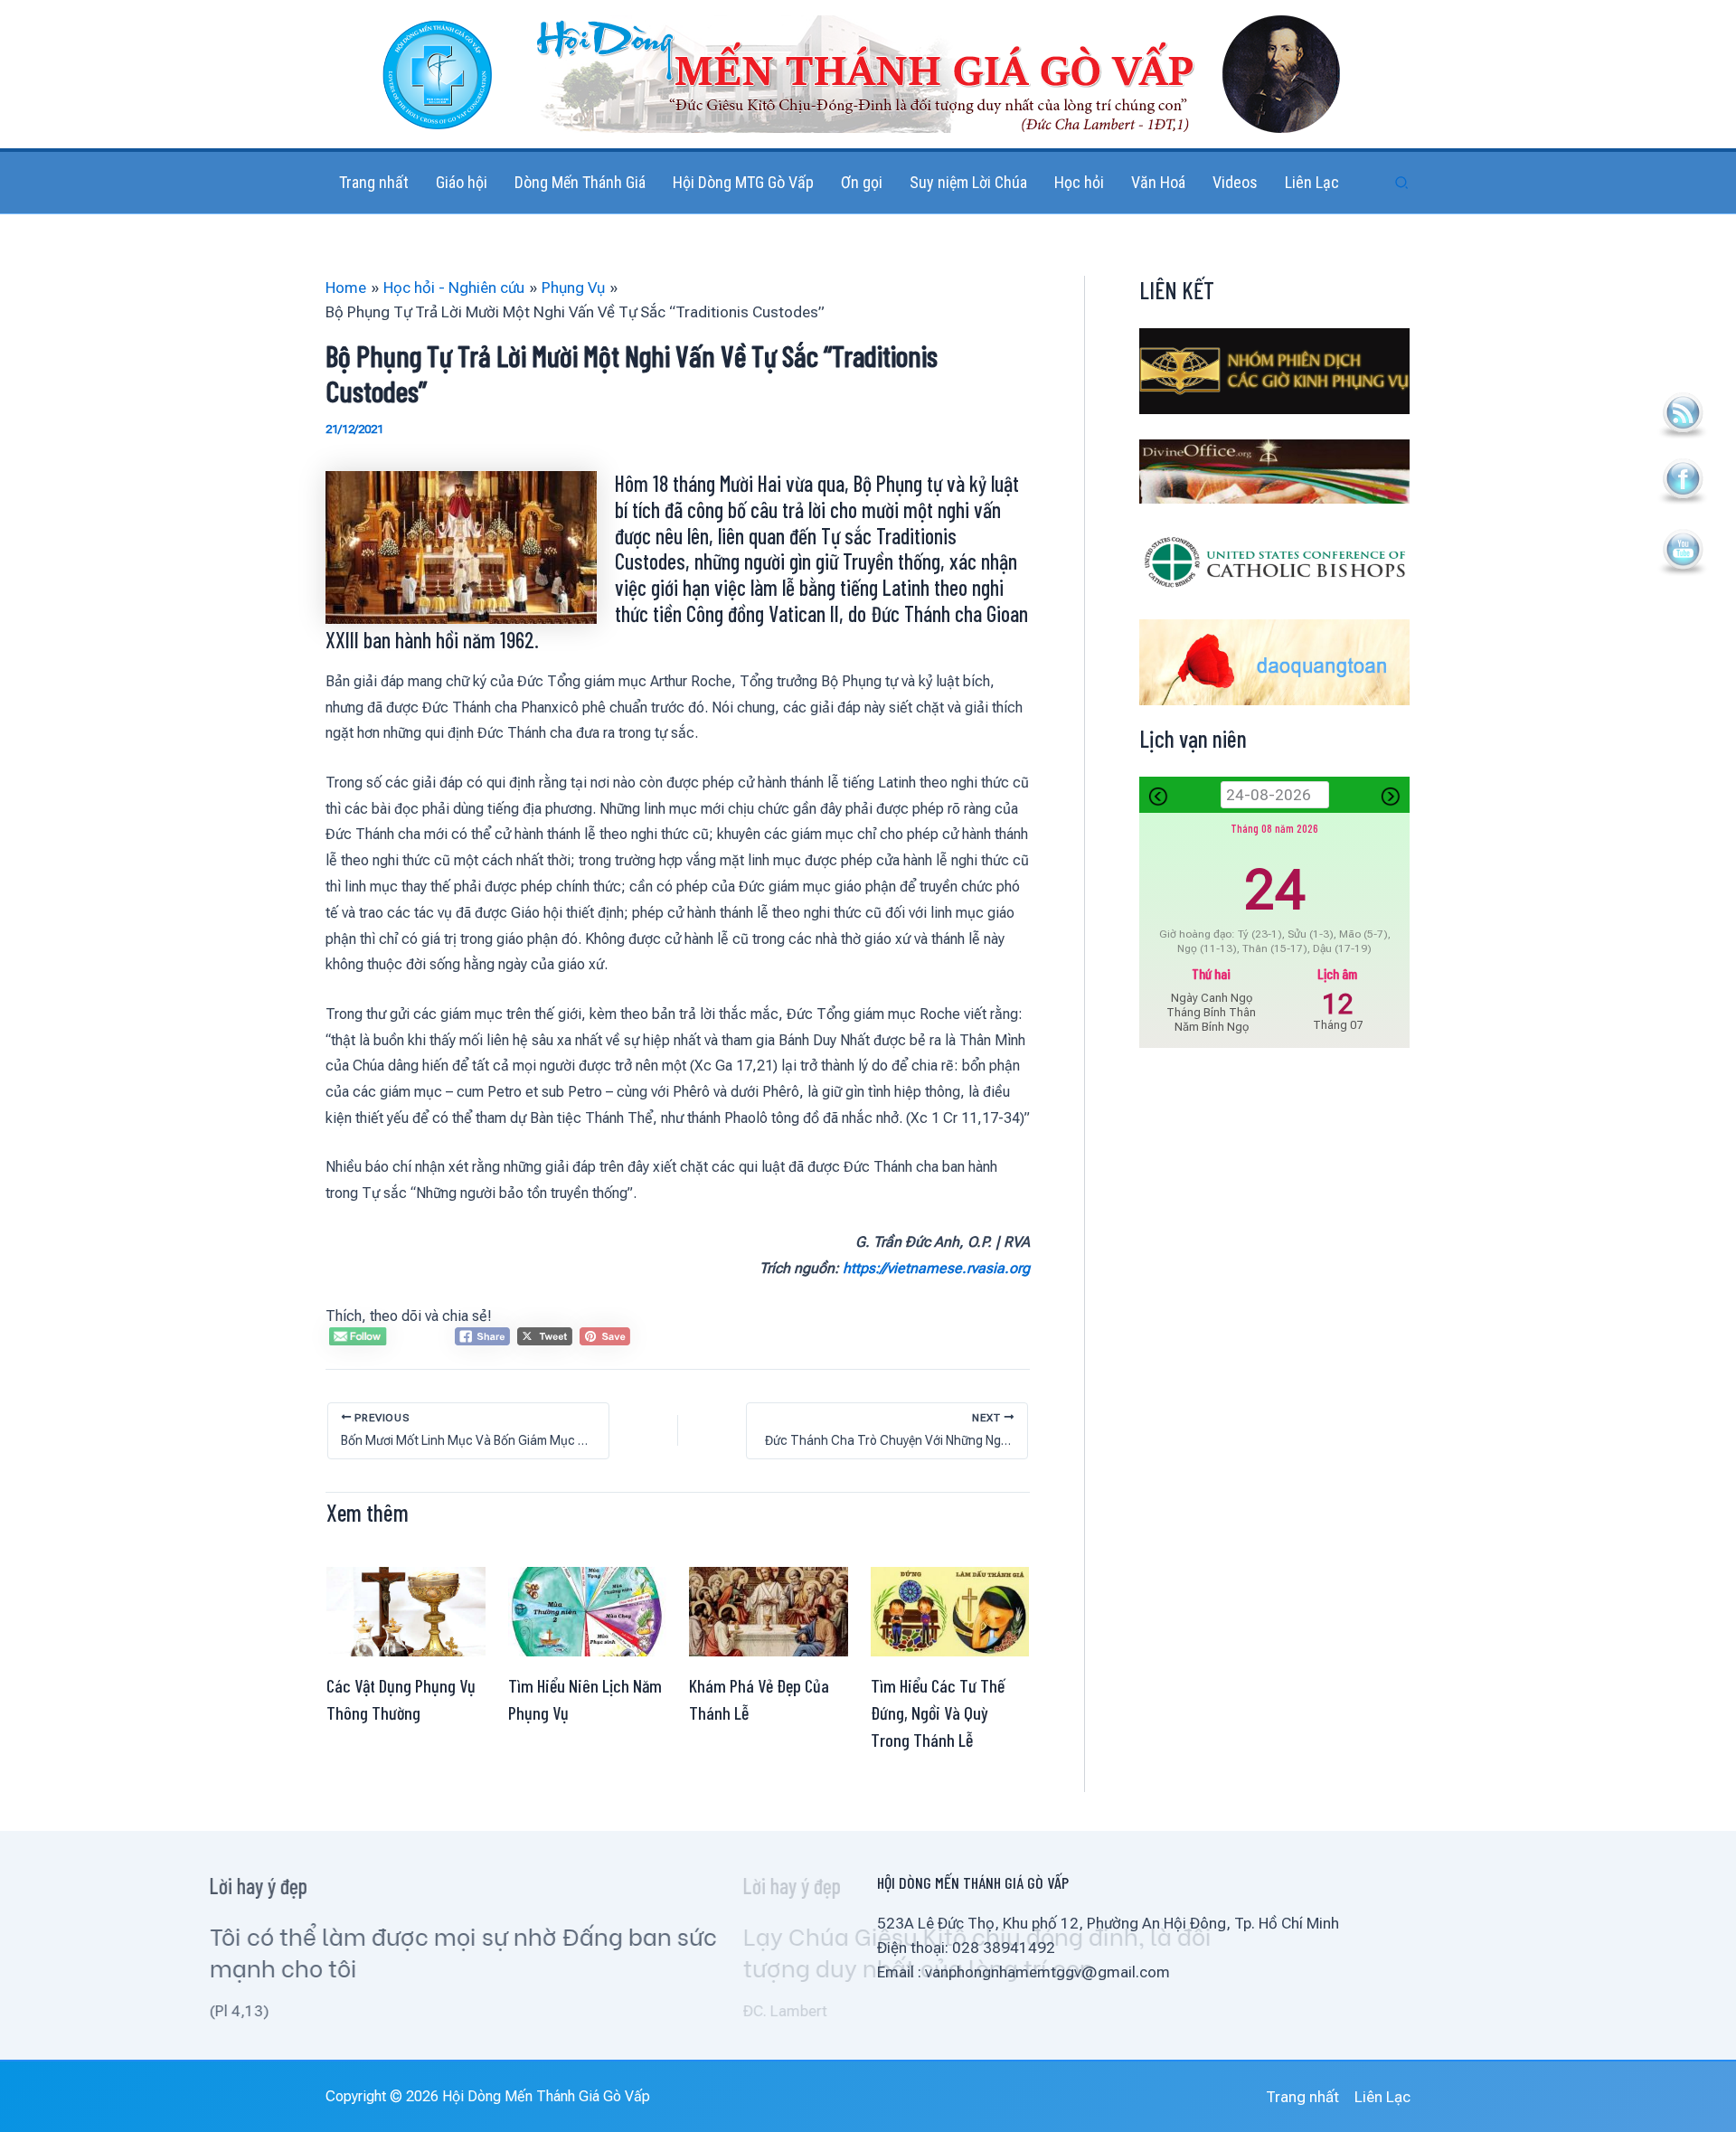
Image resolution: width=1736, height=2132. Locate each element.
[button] (1402, 183)
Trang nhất (1302, 2097)
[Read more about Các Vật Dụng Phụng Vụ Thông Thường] (406, 1610)
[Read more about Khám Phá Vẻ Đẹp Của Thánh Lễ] (769, 1610)
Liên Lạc (1382, 2097)
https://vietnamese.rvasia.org (936, 1268)
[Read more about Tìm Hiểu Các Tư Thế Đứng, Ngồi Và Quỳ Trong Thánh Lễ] (950, 1610)
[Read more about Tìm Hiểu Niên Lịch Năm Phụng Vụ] (588, 1610)
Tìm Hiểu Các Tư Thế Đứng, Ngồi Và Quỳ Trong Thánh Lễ (938, 1712)
